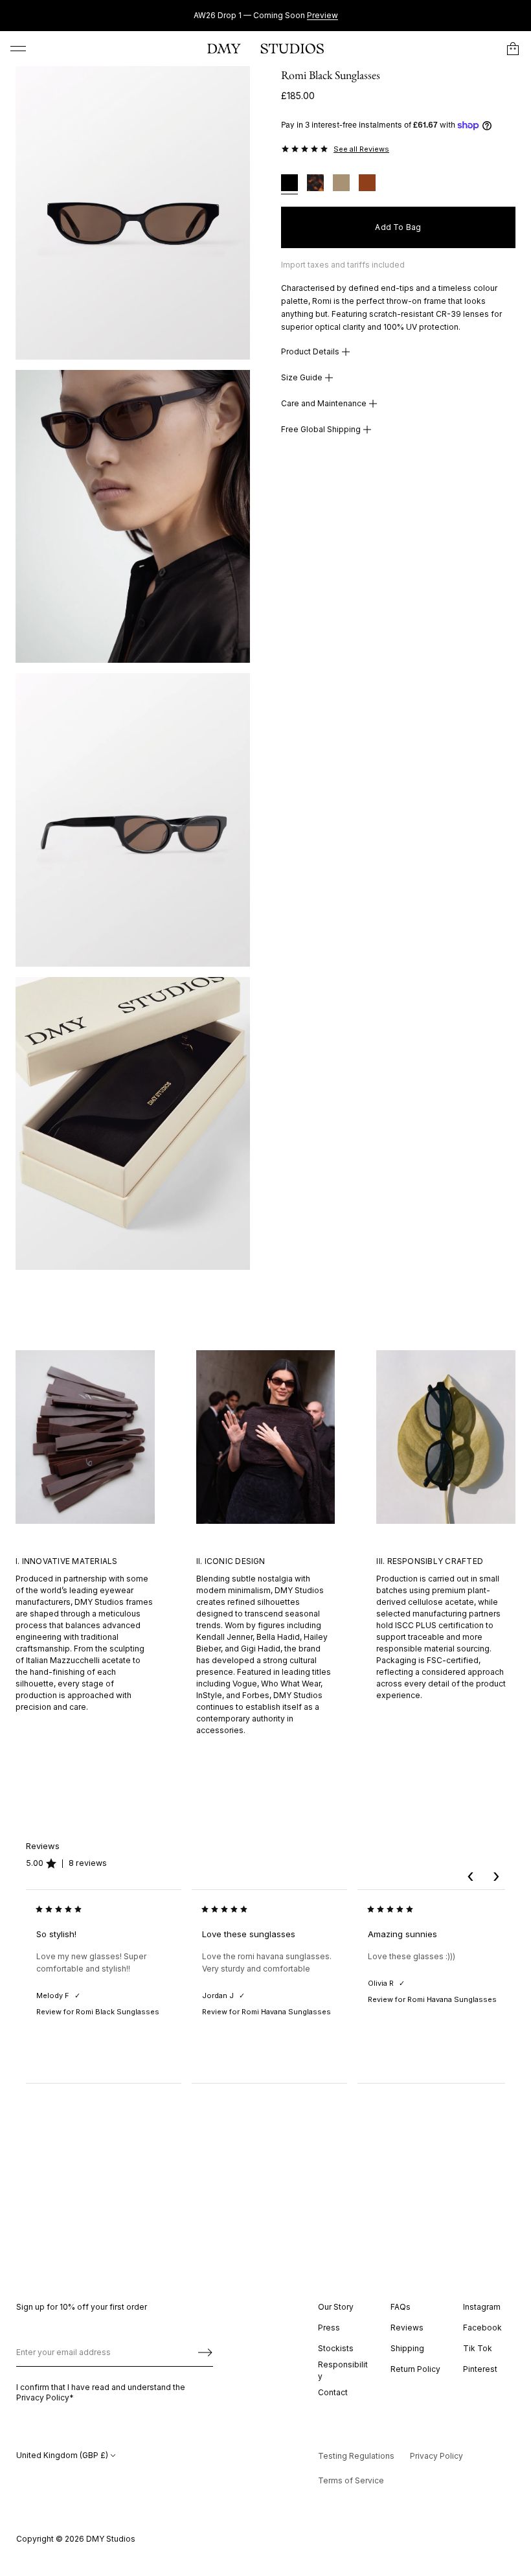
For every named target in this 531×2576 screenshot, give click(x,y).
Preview (322, 15)
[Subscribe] (205, 2352)
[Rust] (367, 184)
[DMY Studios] (265, 49)
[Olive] (341, 184)
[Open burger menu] (18, 49)
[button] (513, 49)
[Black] (289, 184)
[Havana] (315, 184)
